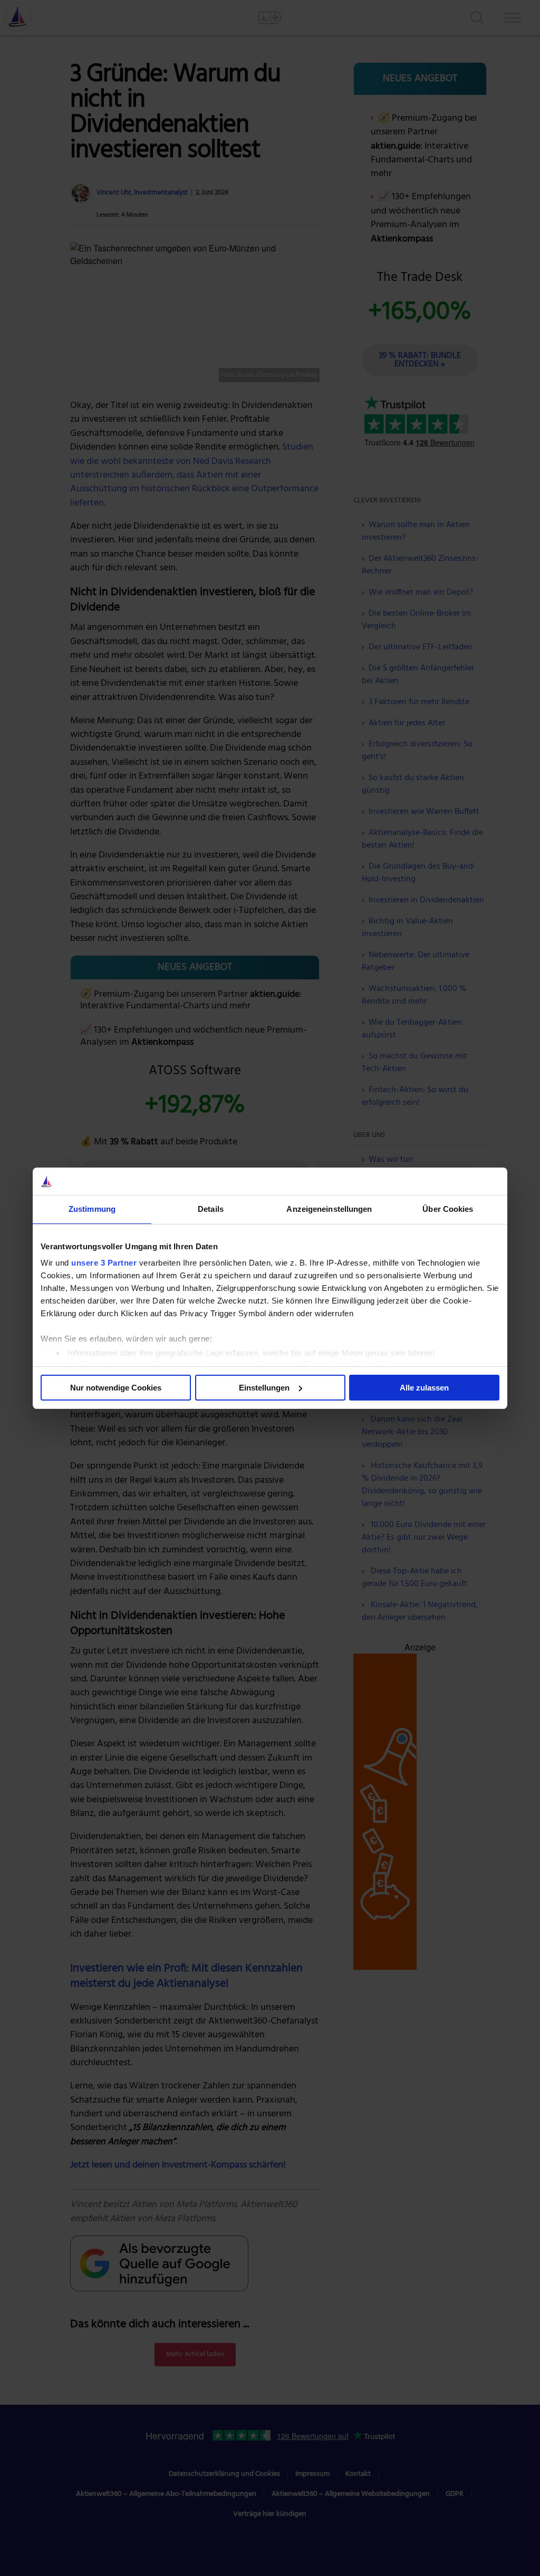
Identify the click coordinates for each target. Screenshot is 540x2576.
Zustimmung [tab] (92, 1209)
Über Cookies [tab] (448, 1209)
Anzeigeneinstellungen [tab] (329, 1209)
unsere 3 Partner (104, 1263)
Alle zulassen (424, 1388)
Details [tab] (211, 1209)
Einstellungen (264, 1388)
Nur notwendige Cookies (116, 1388)
